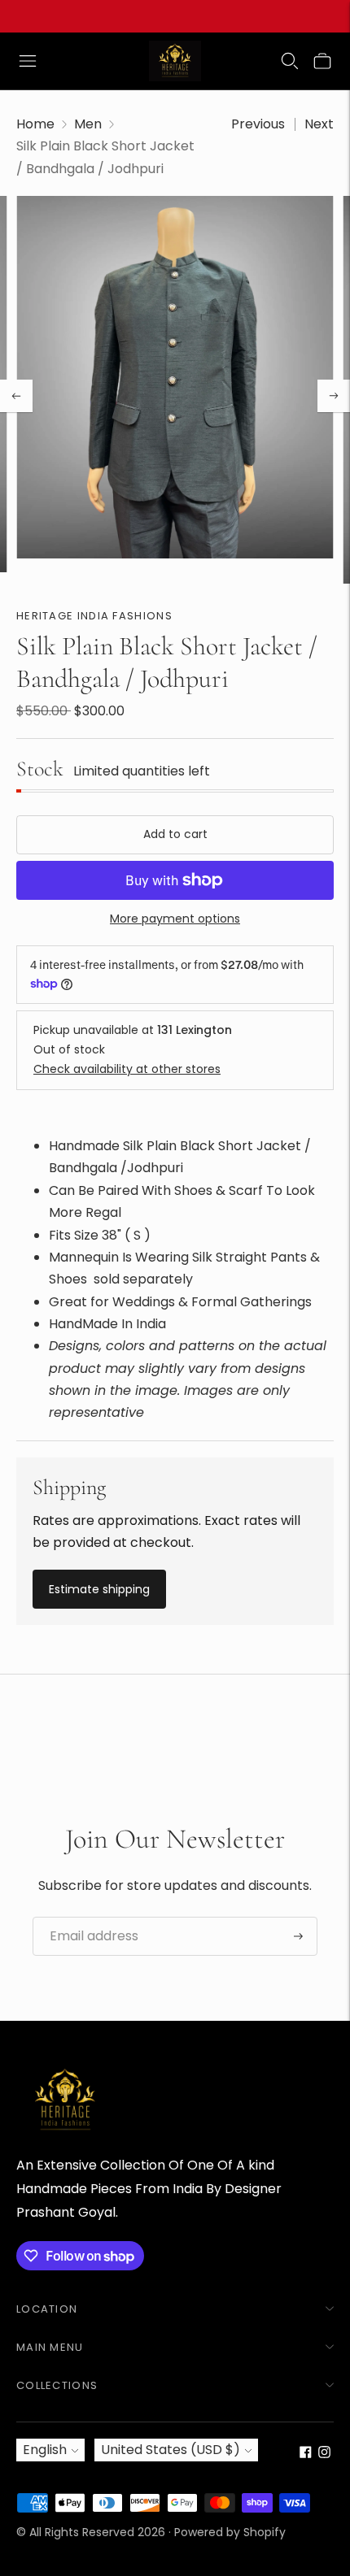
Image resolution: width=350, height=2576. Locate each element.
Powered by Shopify (230, 2532)
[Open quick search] (290, 61)
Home (35, 124)
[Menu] (28, 61)
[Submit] (298, 1936)
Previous (258, 124)
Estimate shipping (99, 1589)
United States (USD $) (171, 2450)
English (45, 2450)
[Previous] (16, 396)
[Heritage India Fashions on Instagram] (324, 2454)
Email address (88, 1918)
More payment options (175, 919)
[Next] (334, 396)
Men (88, 124)
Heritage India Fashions (94, 616)
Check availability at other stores (127, 1069)
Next (319, 124)
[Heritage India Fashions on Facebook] (306, 2454)
